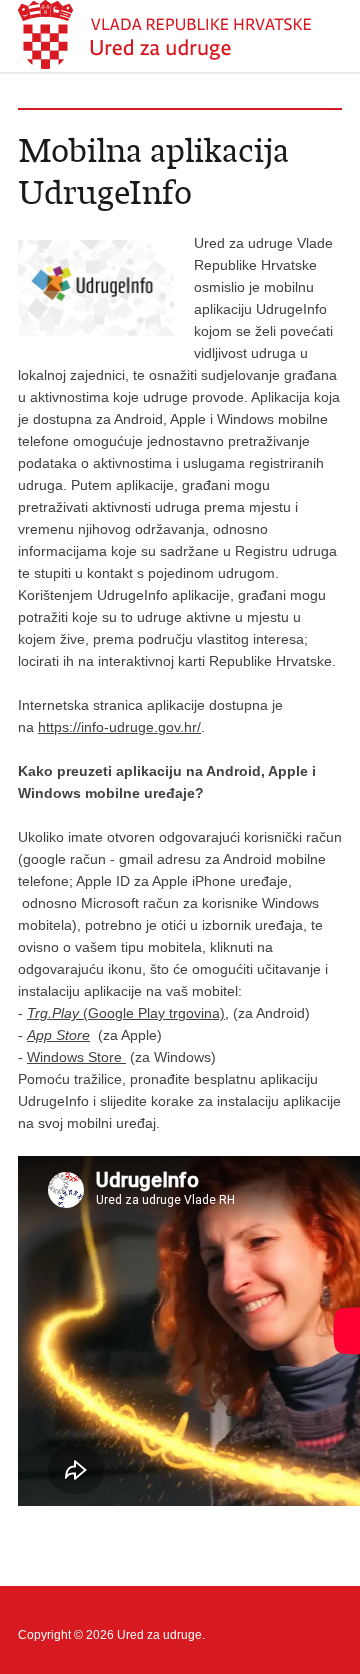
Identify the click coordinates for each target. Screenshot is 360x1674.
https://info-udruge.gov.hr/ (119, 727)
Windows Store (76, 1057)
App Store (58, 1035)
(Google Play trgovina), (128, 1013)
